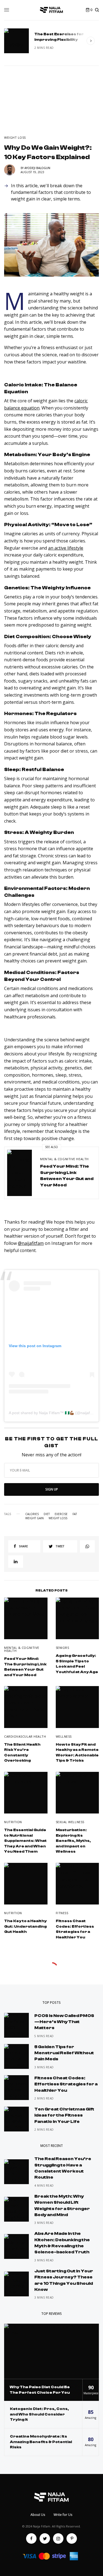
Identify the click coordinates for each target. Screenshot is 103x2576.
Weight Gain (34, 1518)
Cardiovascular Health (25, 1736)
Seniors (62, 1648)
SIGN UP (52, 1489)
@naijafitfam (31, 1243)
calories (32, 1514)
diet (47, 1514)
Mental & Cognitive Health (64, 1159)
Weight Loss (15, 137)
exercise (61, 1514)
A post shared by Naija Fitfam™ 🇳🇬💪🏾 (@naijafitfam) (54, 1413)
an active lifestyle (66, 548)
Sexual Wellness (70, 1822)
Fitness (62, 1913)
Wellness (64, 1736)
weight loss (58, 1518)
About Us (38, 2515)
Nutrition (13, 1822)
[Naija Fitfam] (52, 10)
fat (75, 1514)
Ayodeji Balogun (37, 168)
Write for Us (63, 2515)
